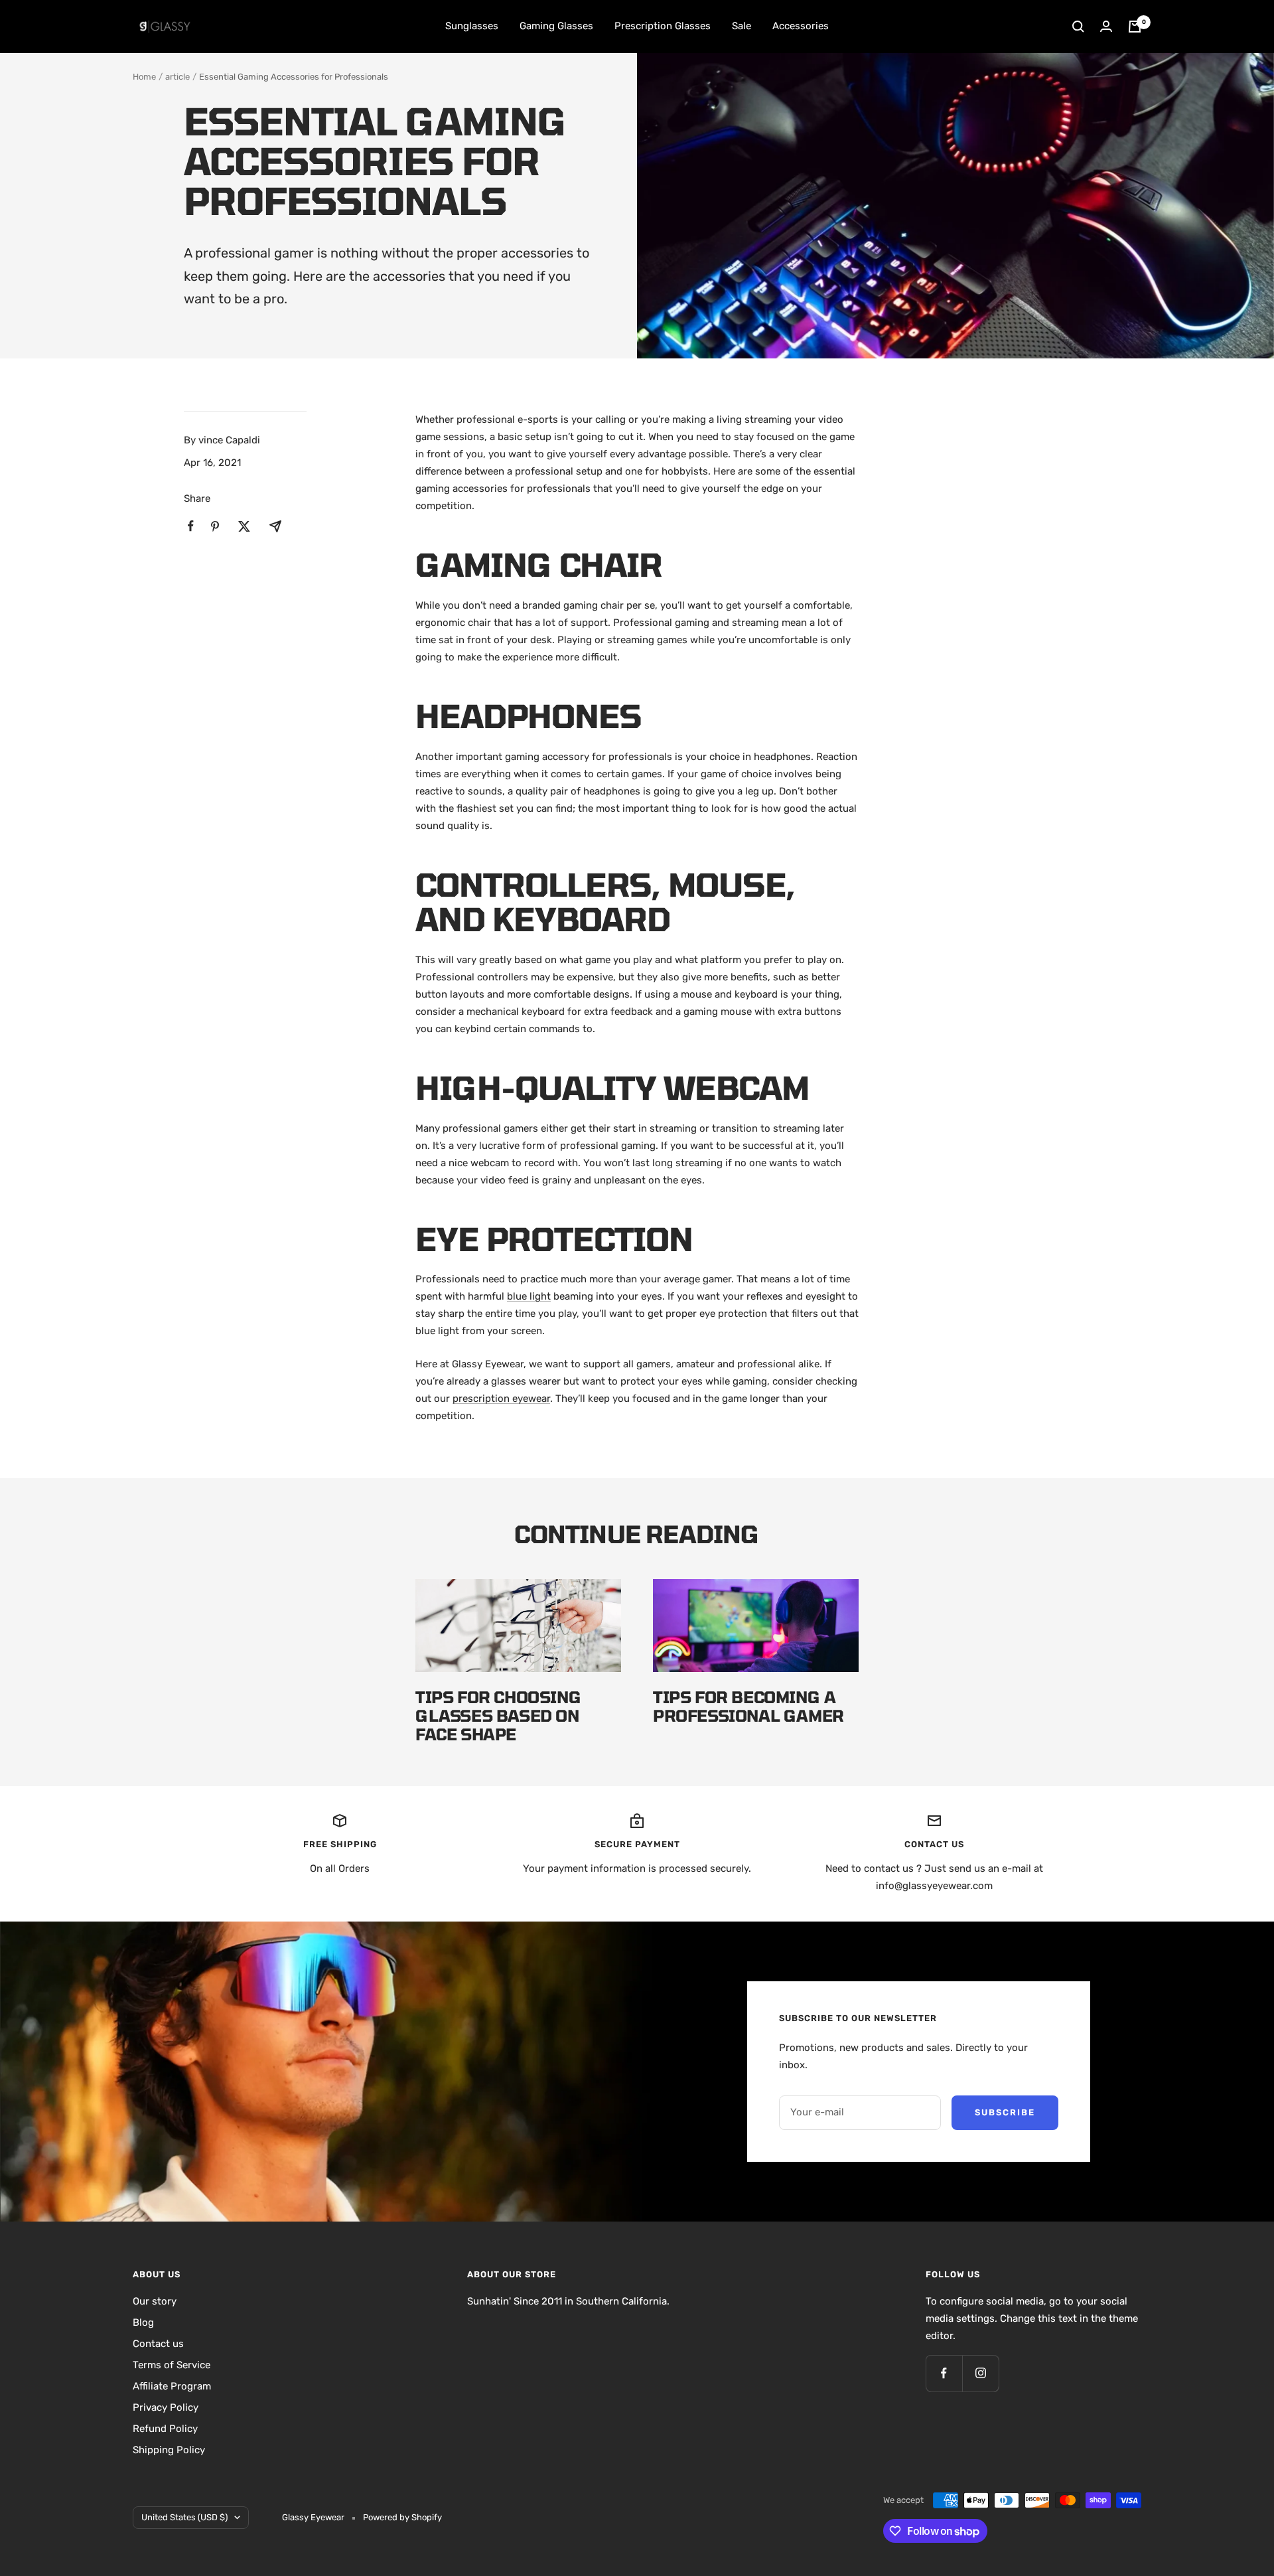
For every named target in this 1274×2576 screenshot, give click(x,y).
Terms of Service (172, 2365)
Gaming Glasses (556, 26)
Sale (742, 26)
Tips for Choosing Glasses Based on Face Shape (498, 1715)
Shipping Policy (169, 2450)
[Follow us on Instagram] (980, 2373)
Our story (155, 2301)
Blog (143, 2322)
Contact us (158, 2344)
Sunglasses (472, 26)
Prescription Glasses (663, 26)
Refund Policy (165, 2429)
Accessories (801, 26)
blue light (529, 1296)
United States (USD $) (184, 2517)
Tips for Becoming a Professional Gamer (748, 1706)
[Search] (1078, 27)
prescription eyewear (501, 1399)
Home (144, 77)
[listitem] (191, 526)
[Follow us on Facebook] (944, 2373)
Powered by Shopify (402, 2517)
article (177, 77)
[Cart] (1135, 27)
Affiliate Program (172, 2386)
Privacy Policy (166, 2407)
